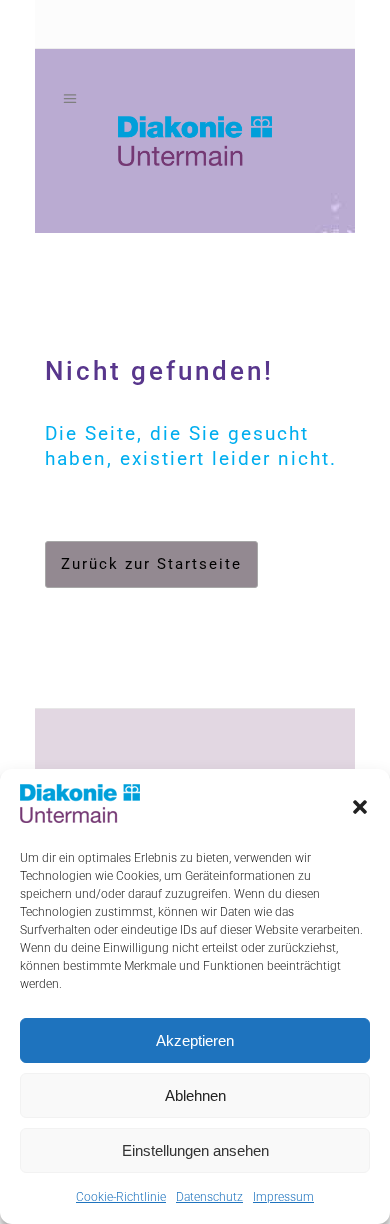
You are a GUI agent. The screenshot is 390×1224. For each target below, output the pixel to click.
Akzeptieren (195, 1040)
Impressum (283, 1197)
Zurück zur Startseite (151, 564)
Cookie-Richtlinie (121, 1197)
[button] (360, 807)
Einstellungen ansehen (195, 1150)
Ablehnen (195, 1095)
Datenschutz (209, 1197)
